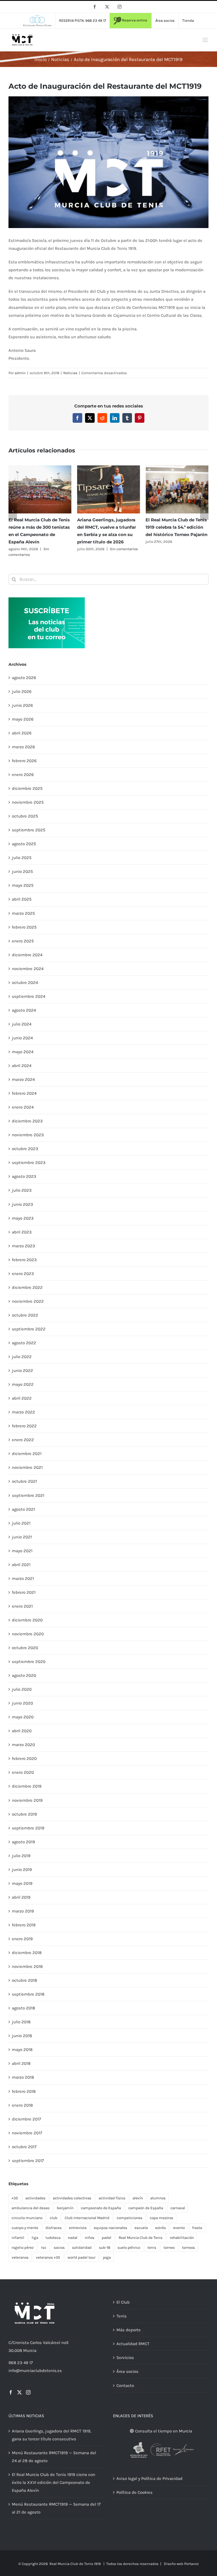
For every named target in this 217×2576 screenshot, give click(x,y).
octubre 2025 (25, 816)
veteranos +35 (48, 2257)
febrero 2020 (24, 1758)
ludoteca (53, 2238)
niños (90, 2238)
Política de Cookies (134, 2492)
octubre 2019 (24, 1814)
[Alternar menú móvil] (206, 40)
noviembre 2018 (27, 1966)
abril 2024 (22, 1066)
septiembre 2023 (29, 1163)
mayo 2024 (23, 1052)
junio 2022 (22, 1371)
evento (179, 2228)
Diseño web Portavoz (181, 2564)
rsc (44, 2248)
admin (20, 373)
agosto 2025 (24, 844)
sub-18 (105, 2248)
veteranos (20, 2257)
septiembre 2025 (29, 830)
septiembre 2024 (29, 996)
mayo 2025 (23, 885)
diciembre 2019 (27, 1786)
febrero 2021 (24, 1592)
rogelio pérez (23, 2248)
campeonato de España (101, 2208)
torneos (188, 2248)
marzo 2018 (23, 2077)
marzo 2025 (23, 913)
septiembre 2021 (28, 1495)
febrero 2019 (24, 1925)
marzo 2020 (23, 1745)
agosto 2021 (23, 1509)
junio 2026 (22, 705)
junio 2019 (22, 1870)
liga (35, 2238)
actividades (35, 2198)
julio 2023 (22, 1190)
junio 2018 (22, 2036)
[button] (13, 511)
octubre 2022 (25, 1315)
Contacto (125, 2386)
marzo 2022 (23, 1412)
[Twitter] (19, 2392)
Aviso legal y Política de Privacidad (149, 2479)
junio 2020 (22, 1703)
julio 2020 (22, 1689)
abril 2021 (21, 1565)
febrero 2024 (24, 1093)
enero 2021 (22, 1606)
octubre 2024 (25, 983)
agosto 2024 (24, 1010)
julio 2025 (22, 858)
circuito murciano (27, 2218)
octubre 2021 (24, 1481)
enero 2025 (23, 941)
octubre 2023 (25, 1149)
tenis (152, 2248)
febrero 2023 (24, 1260)
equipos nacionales (110, 2228)
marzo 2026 (23, 747)
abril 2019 (21, 1897)
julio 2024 (22, 1024)
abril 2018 (21, 2063)
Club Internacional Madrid (87, 2218)
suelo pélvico (129, 2248)
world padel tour (82, 2257)
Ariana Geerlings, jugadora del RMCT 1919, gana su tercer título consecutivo (52, 2435)
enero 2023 (23, 1274)
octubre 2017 (24, 2147)
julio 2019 (21, 1856)
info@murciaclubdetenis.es (35, 2371)
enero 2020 (23, 1772)
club (54, 2218)
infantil (18, 2238)
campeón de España (146, 2208)
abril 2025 (22, 899)
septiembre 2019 (28, 1828)
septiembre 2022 (29, 1329)
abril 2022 (22, 1398)
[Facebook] (11, 2392)
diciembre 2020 (27, 1620)
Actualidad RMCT (133, 2344)
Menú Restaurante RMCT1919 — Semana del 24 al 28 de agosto (54, 2457)
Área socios (127, 2371)
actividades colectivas (72, 2198)
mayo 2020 (23, 1717)
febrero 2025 (24, 927)
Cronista (21, 2343)
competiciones (130, 2218)
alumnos (158, 2198)
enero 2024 (23, 1107)
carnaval (178, 2208)
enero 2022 (23, 1440)
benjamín (65, 2208)
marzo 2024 (23, 1079)
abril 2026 (22, 733)
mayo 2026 (23, 719)
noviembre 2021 (27, 1467)
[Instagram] (28, 2392)
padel (107, 2238)
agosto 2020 (24, 1675)
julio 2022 (22, 1357)
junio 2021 (22, 1537)
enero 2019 (22, 1939)
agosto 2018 (23, 2008)
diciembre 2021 (27, 1454)
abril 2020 (22, 1731)
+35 (15, 2198)
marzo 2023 (23, 1246)
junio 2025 (22, 871)
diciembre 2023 (27, 1121)
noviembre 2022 (28, 1301)
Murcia (30, 2351)
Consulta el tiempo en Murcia (163, 2431)
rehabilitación (182, 2238)
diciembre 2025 (27, 788)
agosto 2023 (24, 1176)
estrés (160, 2228)
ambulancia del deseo (31, 2208)
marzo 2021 (23, 1578)
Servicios (125, 2358)
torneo (169, 2248)
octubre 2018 (24, 1980)
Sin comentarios (124, 549)
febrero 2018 (24, 2091)
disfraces (54, 2228)
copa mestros (161, 2218)
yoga (107, 2257)
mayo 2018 (22, 2050)
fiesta (197, 2228)
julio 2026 (22, 691)
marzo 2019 (23, 1911)
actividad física (112, 2198)
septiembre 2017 (28, 2161)
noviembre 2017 (27, 2133)
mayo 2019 (22, 1883)
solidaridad (82, 2248)
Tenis (121, 2316)
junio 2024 (22, 1038)
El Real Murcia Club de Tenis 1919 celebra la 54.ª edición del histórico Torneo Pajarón (176, 527)
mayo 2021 (22, 1551)
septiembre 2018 (28, 1994)
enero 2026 (23, 775)
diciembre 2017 (26, 2119)
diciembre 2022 (27, 1287)
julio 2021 (21, 1523)
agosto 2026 (24, 678)
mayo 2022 (23, 1384)
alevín (138, 2198)
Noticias (70, 373)
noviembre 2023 (28, 1135)
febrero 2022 (24, 1426)
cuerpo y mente (25, 2228)
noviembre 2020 (28, 1634)
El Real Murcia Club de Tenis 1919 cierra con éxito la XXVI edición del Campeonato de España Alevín (54, 2482)
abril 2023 (22, 1232)
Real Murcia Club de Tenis (141, 2238)
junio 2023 (22, 1204)
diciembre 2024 (27, 955)
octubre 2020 (25, 1648)
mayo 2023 (23, 1218)
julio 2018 (21, 2022)
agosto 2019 (23, 1842)
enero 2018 (22, 2105)
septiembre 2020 (29, 1662)
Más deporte (129, 2330)
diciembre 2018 (27, 1953)
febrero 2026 (24, 761)
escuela (141, 2228)
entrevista (78, 2228)
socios (59, 2248)
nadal (73, 2238)
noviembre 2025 (28, 802)
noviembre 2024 (28, 969)
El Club (123, 2302)
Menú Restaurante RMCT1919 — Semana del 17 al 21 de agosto (56, 2508)
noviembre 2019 (27, 1800)
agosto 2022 (24, 1343)
